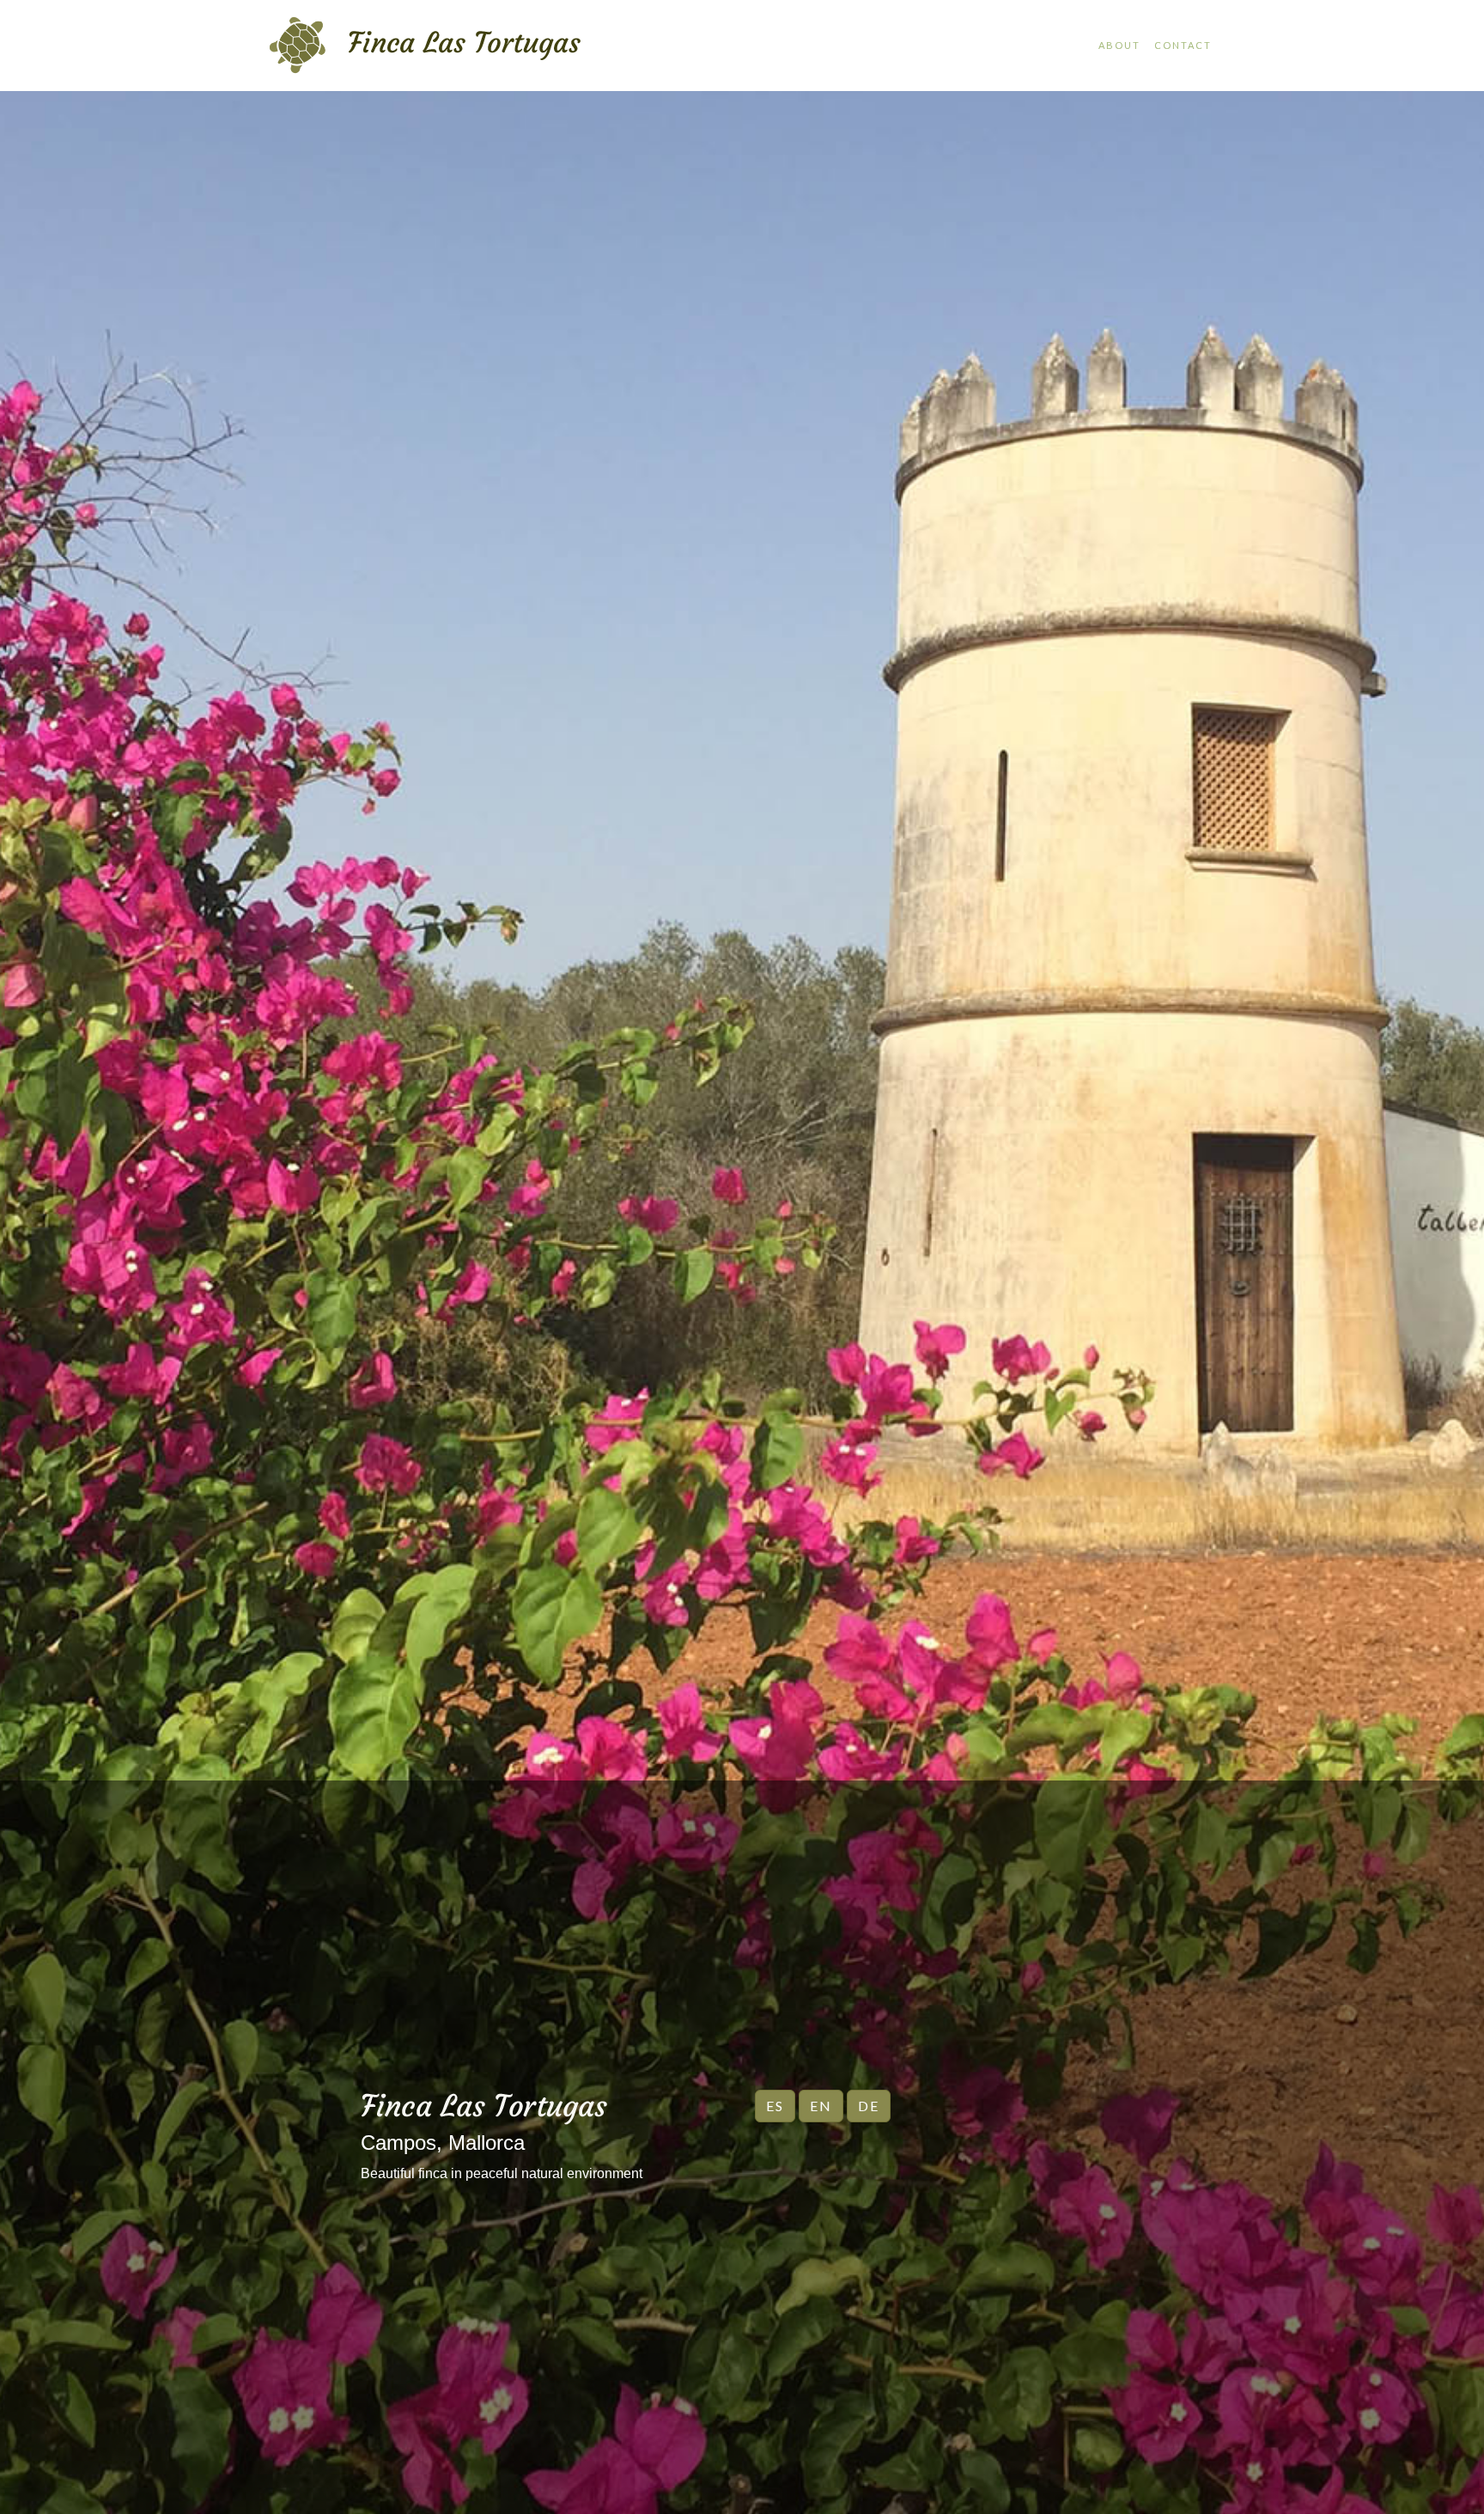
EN (821, 2106)
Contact (1183, 45)
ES (775, 2106)
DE (869, 2106)
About (1119, 45)
